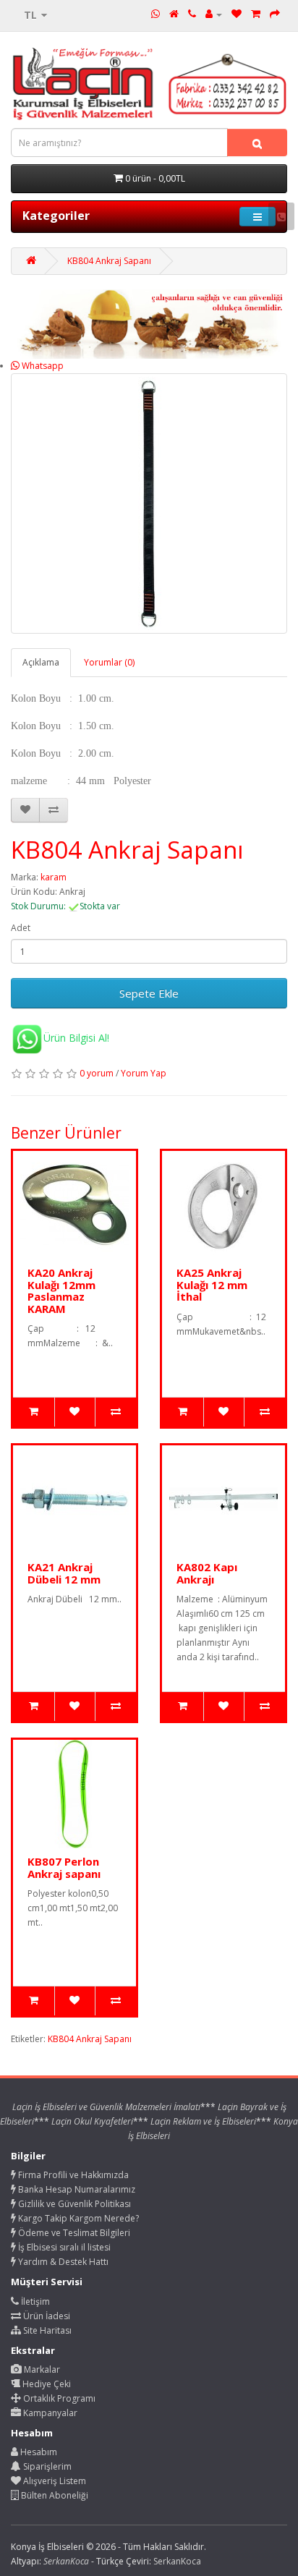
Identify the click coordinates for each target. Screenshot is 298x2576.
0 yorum (97, 1073)
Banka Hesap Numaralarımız (76, 2189)
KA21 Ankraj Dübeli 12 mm (64, 1573)
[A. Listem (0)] (237, 14)
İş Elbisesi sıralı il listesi (63, 2247)
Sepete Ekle (149, 993)
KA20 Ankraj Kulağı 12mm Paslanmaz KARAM (61, 1291)
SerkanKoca (177, 2561)
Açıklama (41, 662)
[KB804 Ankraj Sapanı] (149, 503)
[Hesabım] (214, 14)
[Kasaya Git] (275, 14)
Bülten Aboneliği (54, 2495)
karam (54, 877)
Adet (21, 928)
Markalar (41, 2369)
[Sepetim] (256, 14)
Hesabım (38, 2452)
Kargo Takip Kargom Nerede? (77, 2218)
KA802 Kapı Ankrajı (207, 1573)
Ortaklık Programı (58, 2398)
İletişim (34, 2301)
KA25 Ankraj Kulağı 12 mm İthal (212, 1284)
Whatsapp (42, 366)
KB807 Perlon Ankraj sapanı (64, 1867)
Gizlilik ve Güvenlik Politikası (73, 2204)
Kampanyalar (49, 2413)
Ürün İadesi (46, 2316)
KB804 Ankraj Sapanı (109, 261)
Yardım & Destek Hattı (62, 2262)
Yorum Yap (144, 1073)
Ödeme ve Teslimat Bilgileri (73, 2233)
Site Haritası (46, 2330)
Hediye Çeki (46, 2384)
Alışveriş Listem (54, 2481)
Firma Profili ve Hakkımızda (72, 2175)
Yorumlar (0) (109, 662)
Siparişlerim (46, 2466)
